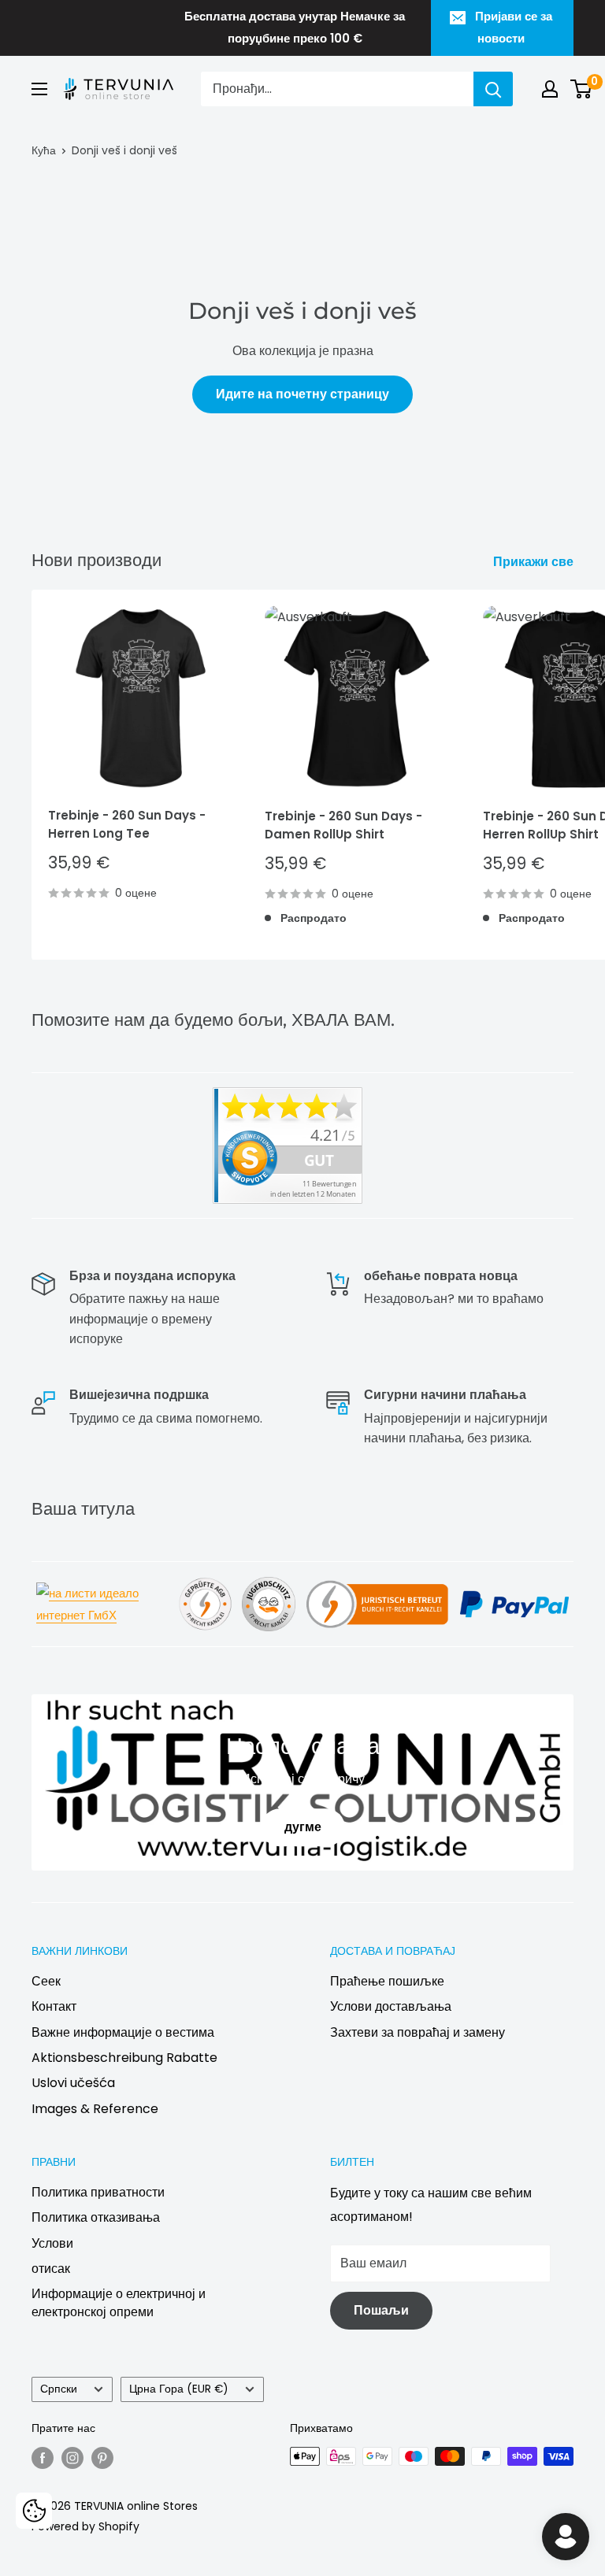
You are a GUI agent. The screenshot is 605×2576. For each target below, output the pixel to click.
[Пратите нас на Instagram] (72, 2458)
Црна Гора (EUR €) (179, 2389)
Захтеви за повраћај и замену (418, 2032)
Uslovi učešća (73, 2083)
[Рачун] (550, 89)
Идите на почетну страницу (302, 394)
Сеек (46, 1981)
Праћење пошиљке (387, 1981)
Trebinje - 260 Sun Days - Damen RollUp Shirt (343, 825)
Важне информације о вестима (123, 2032)
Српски (59, 2389)
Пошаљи (381, 2310)
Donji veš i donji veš (124, 150)
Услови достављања (391, 2006)
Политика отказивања (96, 2217)
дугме (303, 1828)
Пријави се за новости (514, 27)
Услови (52, 2243)
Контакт (54, 2006)
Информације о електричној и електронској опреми (119, 2302)
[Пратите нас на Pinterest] (102, 2458)
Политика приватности (98, 2192)
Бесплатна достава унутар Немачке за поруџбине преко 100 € (295, 27)
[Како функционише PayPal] (514, 1589)
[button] (34, 2511)
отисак (51, 2269)
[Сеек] (493, 89)
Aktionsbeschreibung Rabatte (124, 2058)
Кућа (44, 150)
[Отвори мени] (39, 89)
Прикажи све (535, 562)
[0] (582, 89)
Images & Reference (95, 2109)
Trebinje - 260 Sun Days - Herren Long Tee (127, 824)
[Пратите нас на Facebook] (43, 2458)
